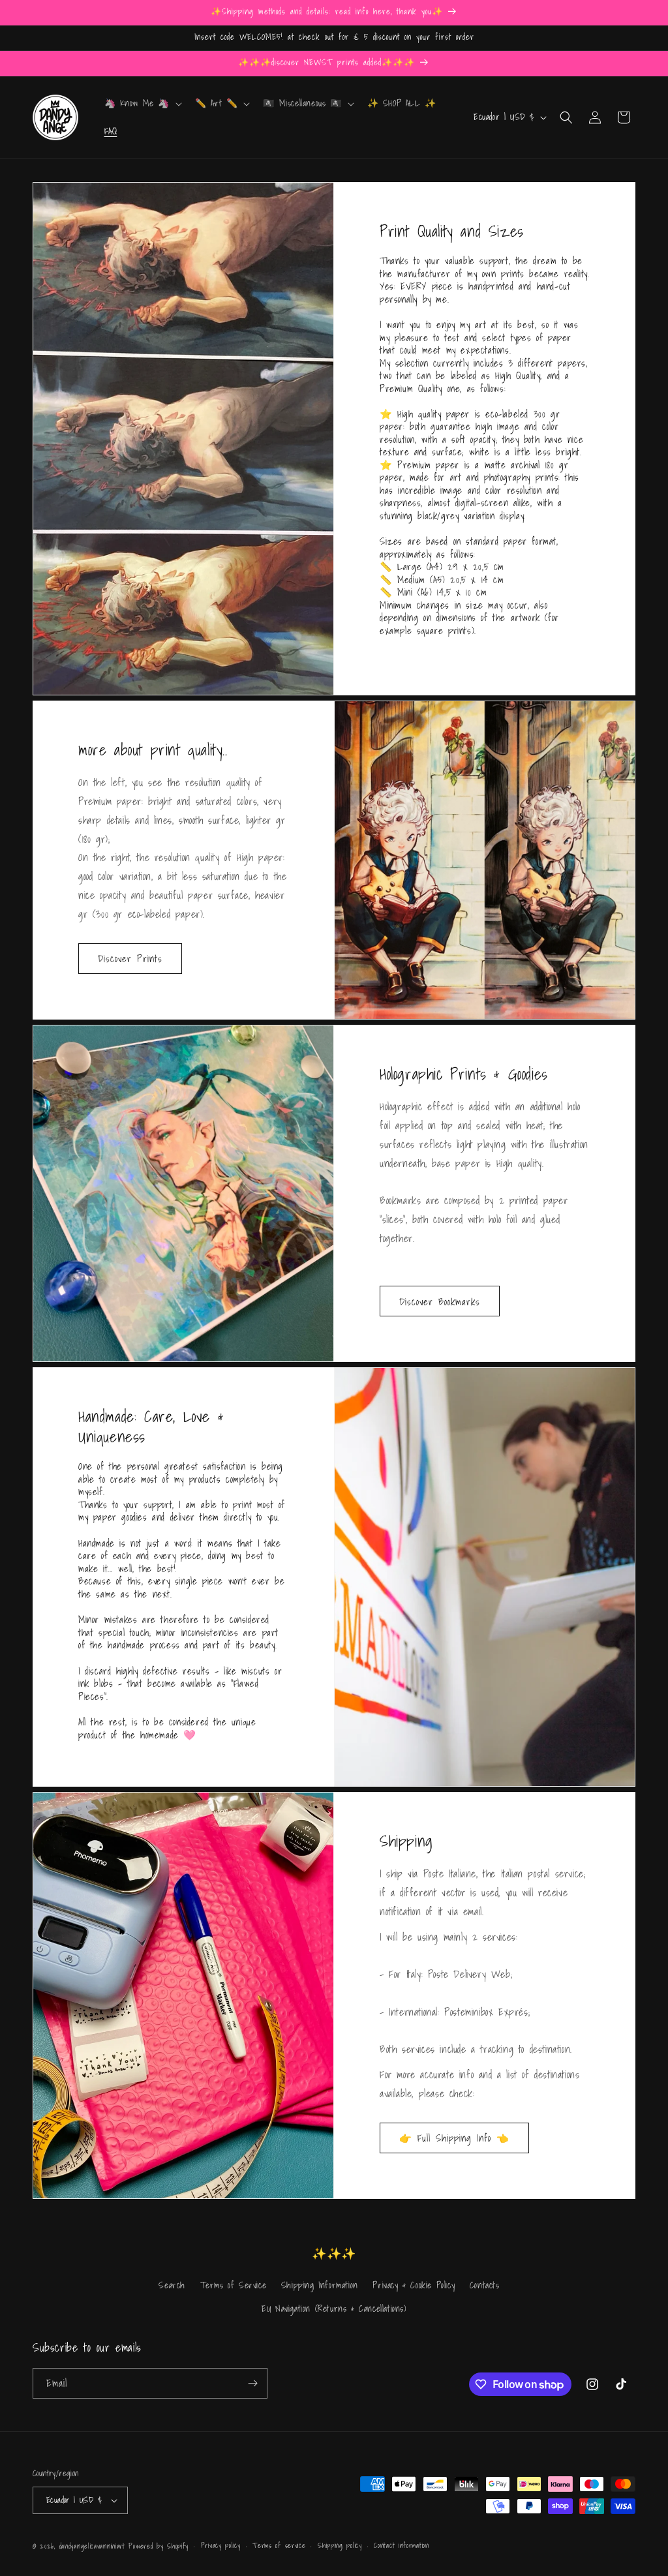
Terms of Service (234, 2285)
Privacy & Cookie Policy (414, 2285)
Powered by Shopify (159, 2546)
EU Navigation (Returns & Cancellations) (334, 2309)
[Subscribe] (252, 2383)
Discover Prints (130, 958)
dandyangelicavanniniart (92, 2546)
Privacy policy (221, 2545)
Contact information (401, 2545)
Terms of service (279, 2545)
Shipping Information (320, 2285)
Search (172, 2285)
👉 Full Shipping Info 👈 (454, 2138)
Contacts (485, 2285)
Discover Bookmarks (440, 1301)
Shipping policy (340, 2545)
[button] (142, 103)
